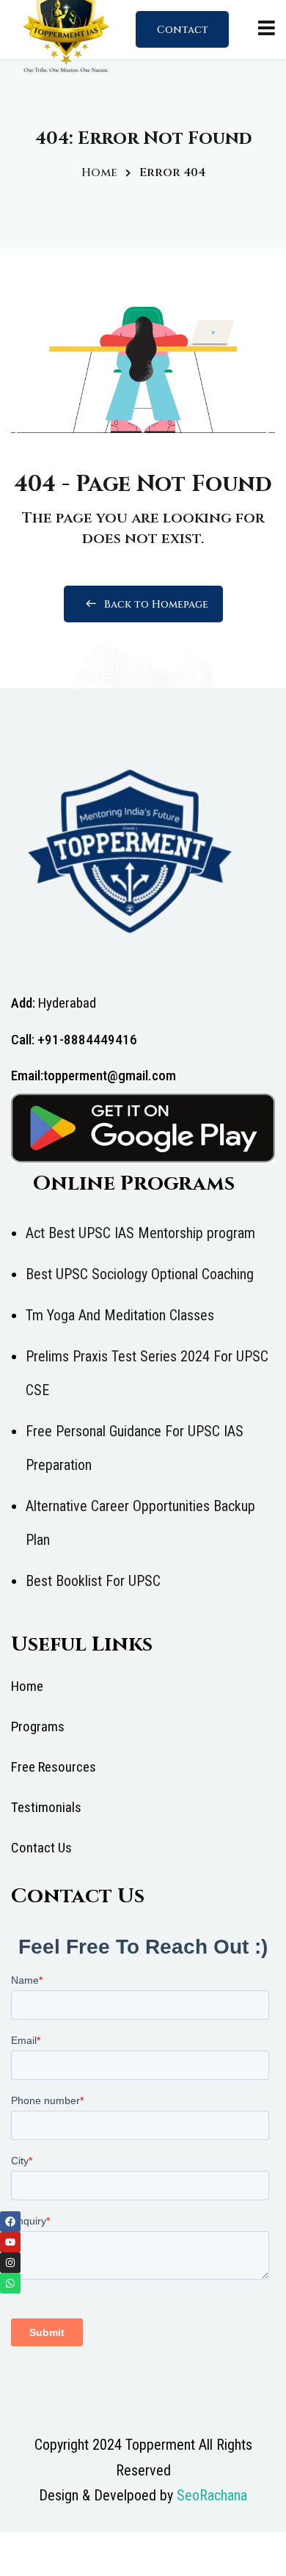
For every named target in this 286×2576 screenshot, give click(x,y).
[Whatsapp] (10, 2283)
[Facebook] (10, 2222)
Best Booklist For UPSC (93, 1581)
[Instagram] (10, 2263)
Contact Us (183, 35)
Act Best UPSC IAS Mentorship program (140, 1233)
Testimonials (46, 1807)
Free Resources (54, 1767)
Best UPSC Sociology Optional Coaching (140, 1274)
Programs (38, 1727)
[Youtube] (10, 2242)
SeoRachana (212, 2495)
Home (99, 172)
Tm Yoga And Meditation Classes (120, 1315)
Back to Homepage (156, 604)
